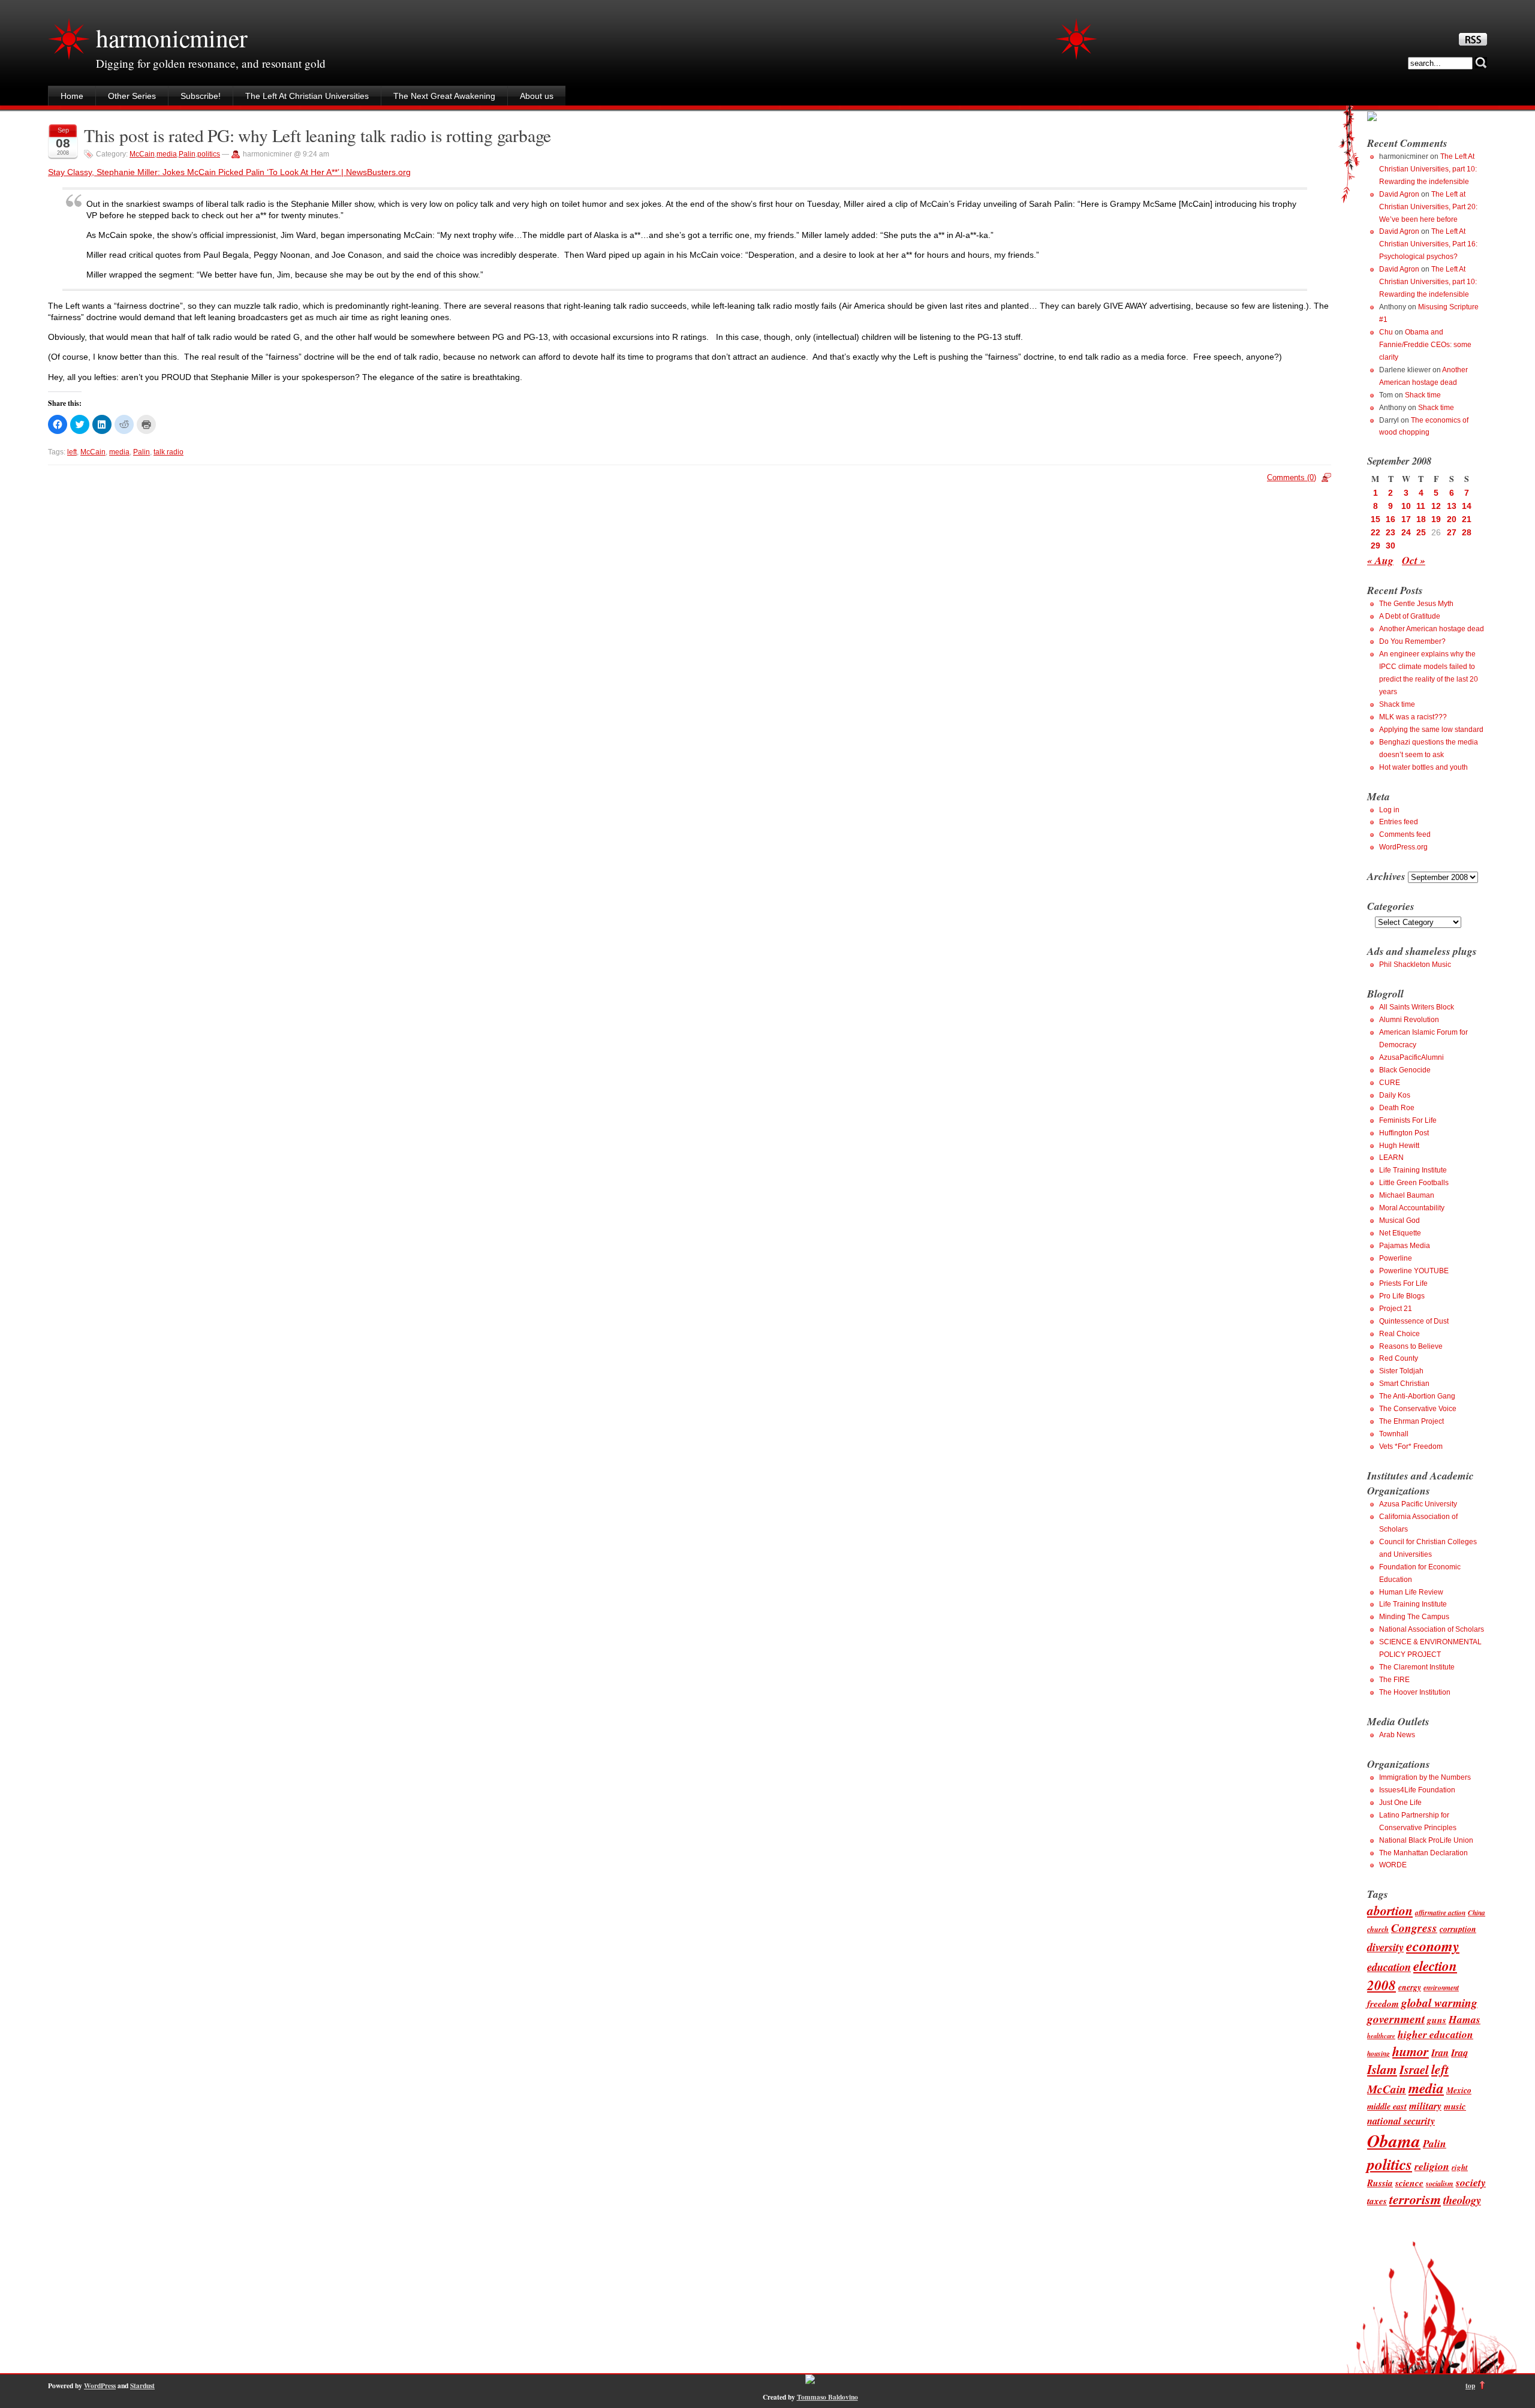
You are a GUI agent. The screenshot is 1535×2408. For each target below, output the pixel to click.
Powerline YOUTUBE (1414, 1271)
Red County (1399, 1358)
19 (1436, 519)
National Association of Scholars (1432, 1629)
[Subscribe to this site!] (1473, 43)
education (1389, 1967)
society (1471, 2182)
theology (1462, 2200)
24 (1406, 532)
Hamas (1465, 2019)
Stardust (142, 2386)
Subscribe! (201, 96)
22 (1376, 532)
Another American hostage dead (1432, 629)
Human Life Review (1411, 1592)
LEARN (1391, 1158)
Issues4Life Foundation (1417, 1790)
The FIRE (1394, 1680)
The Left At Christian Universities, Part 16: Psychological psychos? (1428, 244)
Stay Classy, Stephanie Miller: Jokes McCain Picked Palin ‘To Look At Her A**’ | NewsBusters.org (229, 172)
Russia (1380, 2183)
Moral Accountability (1412, 1208)
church (1378, 1929)
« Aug (1380, 560)
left (72, 452)
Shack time (1423, 395)
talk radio (168, 452)
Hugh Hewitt (1399, 1146)
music (1455, 2106)
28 (1467, 532)
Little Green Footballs (1414, 1183)
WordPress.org (1403, 847)
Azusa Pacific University (1418, 1504)
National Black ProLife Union (1426, 1840)
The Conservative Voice (1418, 1409)
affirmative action (1440, 1913)
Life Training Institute (1413, 1170)
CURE (1390, 1083)
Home (72, 96)
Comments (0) (1292, 477)
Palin (187, 154)
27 (1452, 532)
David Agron (1399, 194)
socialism (1440, 2184)
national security (1401, 2121)
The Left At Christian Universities (307, 96)
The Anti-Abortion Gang (1417, 1396)
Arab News (1397, 1735)
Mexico (1459, 2090)
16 (1390, 519)
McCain (142, 154)
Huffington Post (1404, 1133)
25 (1421, 532)
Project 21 (1396, 1309)
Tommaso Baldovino (827, 2397)
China (1477, 1913)
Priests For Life (1403, 1283)
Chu (1386, 332)
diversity (1385, 1947)
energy (1410, 1987)
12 (1436, 506)
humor (1411, 2051)
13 (1452, 506)
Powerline (1396, 1258)
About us (537, 96)
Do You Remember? (1412, 641)
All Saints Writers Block (1417, 1007)
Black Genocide (1405, 1070)
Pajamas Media (1405, 1246)
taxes (1377, 2201)
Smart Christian (1404, 1384)
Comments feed (1405, 834)
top (1470, 2386)
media (167, 154)
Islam (1382, 2069)
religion (1432, 2166)
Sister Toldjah (1401, 1371)
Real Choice (1399, 1334)
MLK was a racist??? (1413, 717)
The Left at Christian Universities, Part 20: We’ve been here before (1428, 207)
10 (1406, 506)
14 (1467, 506)
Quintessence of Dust (1414, 1321)
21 (1467, 519)
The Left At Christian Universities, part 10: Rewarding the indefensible (1428, 169)
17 (1406, 519)
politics (209, 154)
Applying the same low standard (1431, 730)
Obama (1394, 2141)
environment (1441, 1987)
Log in (1389, 810)
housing (1379, 2053)
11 (1421, 506)
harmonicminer (171, 38)
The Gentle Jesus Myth (1416, 604)
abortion (1390, 1910)
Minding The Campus (1414, 1617)
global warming (1439, 2002)
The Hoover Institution (1415, 1692)
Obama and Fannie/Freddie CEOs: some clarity (1425, 345)
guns (1437, 2020)
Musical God (1399, 1220)
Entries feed (1399, 822)
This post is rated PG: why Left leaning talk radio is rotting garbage (317, 135)
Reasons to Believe (1411, 1346)
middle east (1387, 2106)
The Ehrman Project (1411, 1421)
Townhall (1394, 1434)
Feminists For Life (1408, 1120)
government (1396, 2019)
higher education (1435, 2034)
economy (1433, 1946)
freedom (1383, 2003)
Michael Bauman (1407, 1195)
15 (1376, 519)
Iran (1440, 2052)
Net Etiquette (1400, 1233)
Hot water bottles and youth (1423, 767)
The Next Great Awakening (444, 96)
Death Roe (1397, 1108)
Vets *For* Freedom (1411, 1446)
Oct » (1414, 560)
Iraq (1459, 2052)
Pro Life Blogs (1402, 1296)
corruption (1458, 1929)
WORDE (1393, 1865)
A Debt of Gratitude (1410, 616)
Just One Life (1400, 1803)
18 (1421, 519)
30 (1390, 546)
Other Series (132, 96)
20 (1452, 519)
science (1409, 2183)
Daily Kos (1395, 1095)
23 (1390, 532)
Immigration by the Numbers (1425, 1777)
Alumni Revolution (1409, 1020)
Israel (1414, 2070)
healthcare (1381, 2035)
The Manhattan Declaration (1423, 1853)
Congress (1414, 1928)
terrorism (1415, 2199)
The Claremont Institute (1417, 1667)
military (1425, 2106)
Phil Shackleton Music (1415, 965)
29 (1376, 546)
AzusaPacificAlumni (1411, 1057)
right (1460, 2167)
